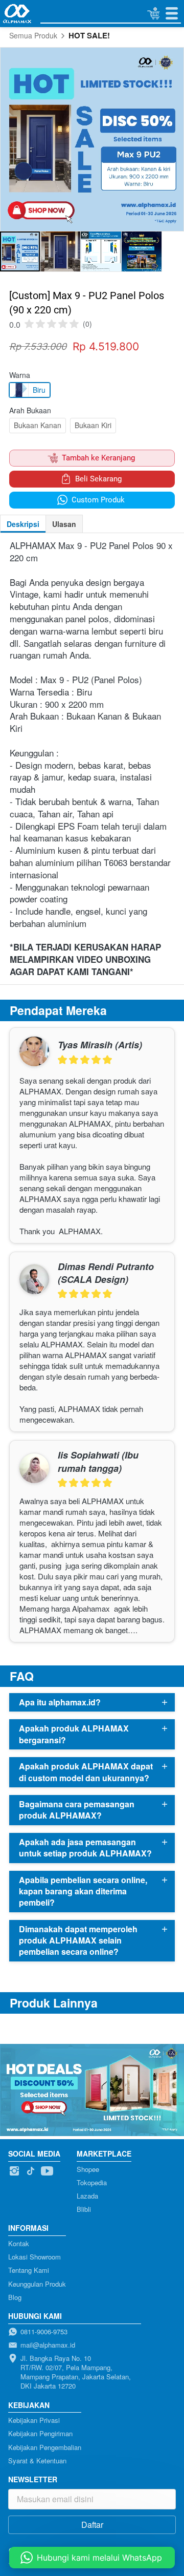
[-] (14, 2171)
